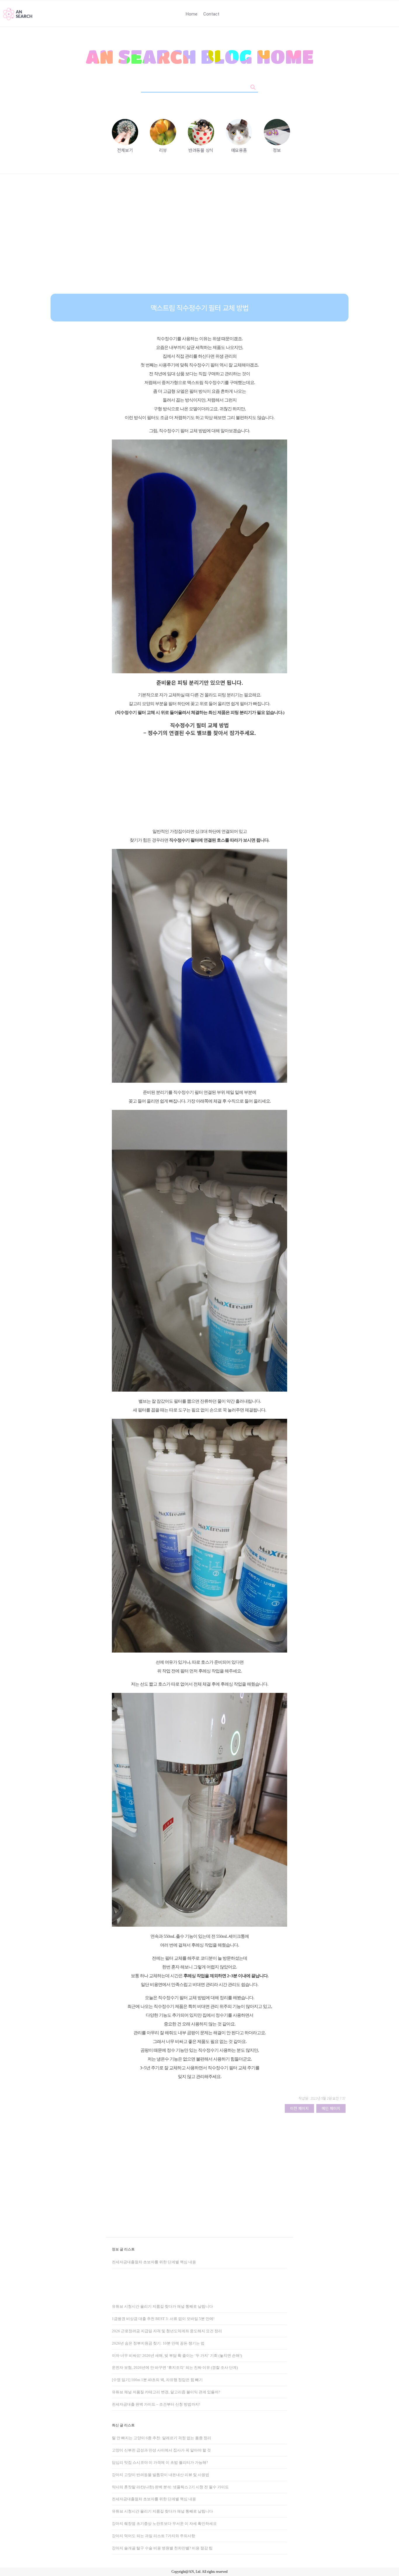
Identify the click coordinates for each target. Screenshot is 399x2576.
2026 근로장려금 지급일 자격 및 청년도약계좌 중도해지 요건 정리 (167, 2331)
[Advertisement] (199, 238)
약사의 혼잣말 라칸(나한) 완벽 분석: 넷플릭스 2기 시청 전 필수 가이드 (170, 2487)
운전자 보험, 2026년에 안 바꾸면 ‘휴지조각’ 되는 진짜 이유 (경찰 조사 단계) (175, 2367)
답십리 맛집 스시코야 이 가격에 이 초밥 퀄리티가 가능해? (160, 2462)
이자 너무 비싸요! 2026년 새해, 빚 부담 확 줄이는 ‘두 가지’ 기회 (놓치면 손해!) (177, 2356)
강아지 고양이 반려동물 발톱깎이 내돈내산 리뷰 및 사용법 (161, 2475)
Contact (211, 14)
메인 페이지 (331, 2108)
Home (192, 14)
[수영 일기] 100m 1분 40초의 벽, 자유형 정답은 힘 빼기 (157, 2380)
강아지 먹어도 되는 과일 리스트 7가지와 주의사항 (153, 2536)
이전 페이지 (299, 2108)
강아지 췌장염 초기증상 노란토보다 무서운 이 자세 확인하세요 (164, 2524)
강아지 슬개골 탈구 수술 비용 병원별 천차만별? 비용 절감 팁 (162, 2548)
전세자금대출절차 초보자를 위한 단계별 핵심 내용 (154, 2262)
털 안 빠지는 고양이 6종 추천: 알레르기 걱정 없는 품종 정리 (162, 2438)
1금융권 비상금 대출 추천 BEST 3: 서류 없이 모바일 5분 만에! (163, 2319)
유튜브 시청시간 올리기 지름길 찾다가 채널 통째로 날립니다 (162, 2306)
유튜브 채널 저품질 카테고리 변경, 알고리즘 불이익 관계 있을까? (166, 2392)
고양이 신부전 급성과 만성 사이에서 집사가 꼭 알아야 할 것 (161, 2450)
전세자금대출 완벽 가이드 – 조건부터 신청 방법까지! (156, 2404)
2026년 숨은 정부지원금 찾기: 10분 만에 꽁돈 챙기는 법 (158, 2343)
